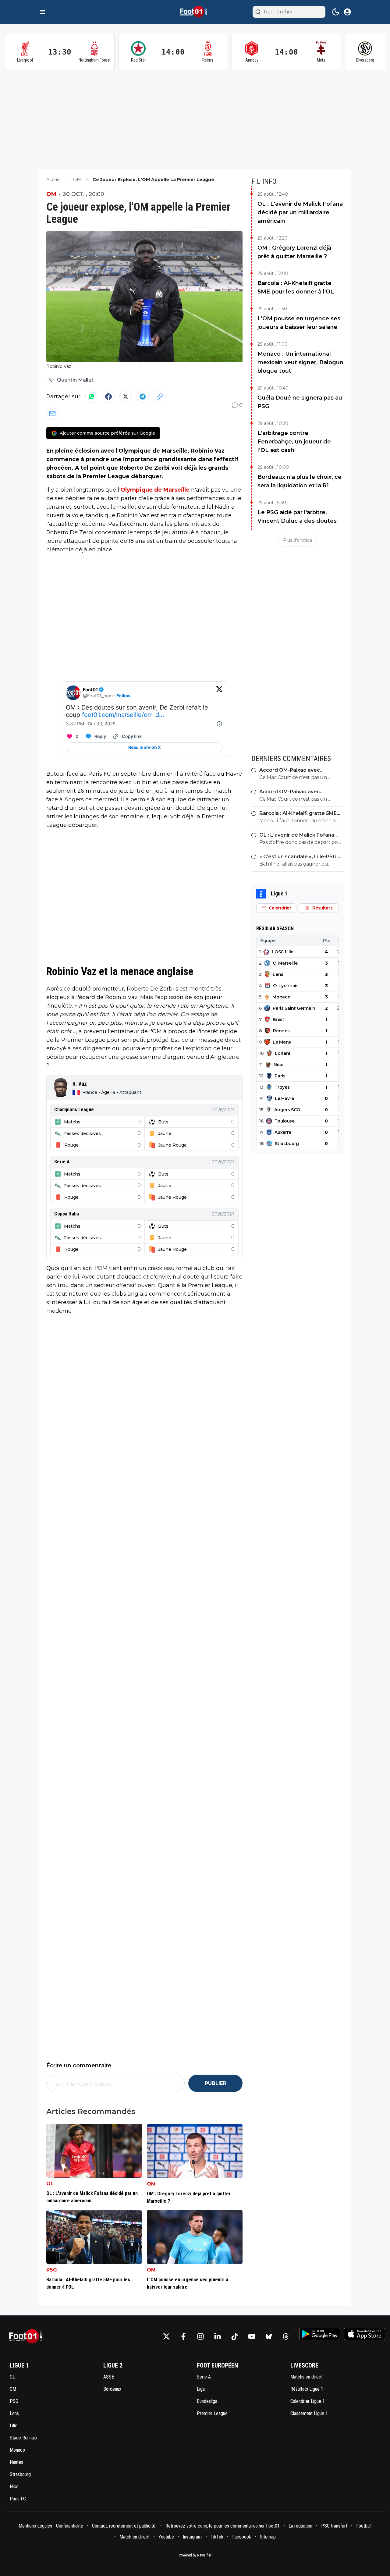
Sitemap (268, 2537)
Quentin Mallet (75, 380)
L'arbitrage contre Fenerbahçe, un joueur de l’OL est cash (294, 442)
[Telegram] (143, 397)
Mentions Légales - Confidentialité (51, 2526)
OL (50, 2184)
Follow (124, 696)
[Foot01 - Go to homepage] (28, 2337)
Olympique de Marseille (155, 490)
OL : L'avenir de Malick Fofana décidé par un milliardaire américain (300, 212)
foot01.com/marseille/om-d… (123, 715)
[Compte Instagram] (200, 2336)
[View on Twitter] (219, 693)
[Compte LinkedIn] (218, 2336)
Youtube (166, 2537)
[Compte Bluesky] (269, 2336)
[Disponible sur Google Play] (320, 2334)
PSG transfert (334, 2526)
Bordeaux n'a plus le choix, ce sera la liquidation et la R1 (300, 481)
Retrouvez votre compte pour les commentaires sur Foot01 (223, 2526)
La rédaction (300, 2526)
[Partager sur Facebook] (108, 397)
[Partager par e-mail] (52, 414)
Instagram (192, 2537)
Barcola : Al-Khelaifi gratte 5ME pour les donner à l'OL (296, 287)
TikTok (217, 2537)
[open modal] (347, 12)
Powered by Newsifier (195, 2555)
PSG (52, 2270)
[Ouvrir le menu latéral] (43, 12)
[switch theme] (336, 12)
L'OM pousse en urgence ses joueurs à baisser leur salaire (299, 323)
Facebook (242, 2537)
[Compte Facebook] (183, 2336)
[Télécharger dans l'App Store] (365, 2334)
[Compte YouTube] (252, 2336)
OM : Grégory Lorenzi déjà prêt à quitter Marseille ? (294, 252)
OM (51, 194)
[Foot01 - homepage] (195, 12)
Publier (216, 2083)
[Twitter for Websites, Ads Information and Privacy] (219, 724)
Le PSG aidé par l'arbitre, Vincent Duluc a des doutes (297, 517)
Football (364, 2526)
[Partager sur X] (126, 397)
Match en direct (135, 2537)
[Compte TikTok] (235, 2336)
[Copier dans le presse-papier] (160, 397)
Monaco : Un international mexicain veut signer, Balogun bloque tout (300, 362)
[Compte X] (166, 2336)
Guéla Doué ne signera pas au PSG (300, 402)
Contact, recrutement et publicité (124, 2526)
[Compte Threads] (286, 2336)
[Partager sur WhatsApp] (91, 397)
